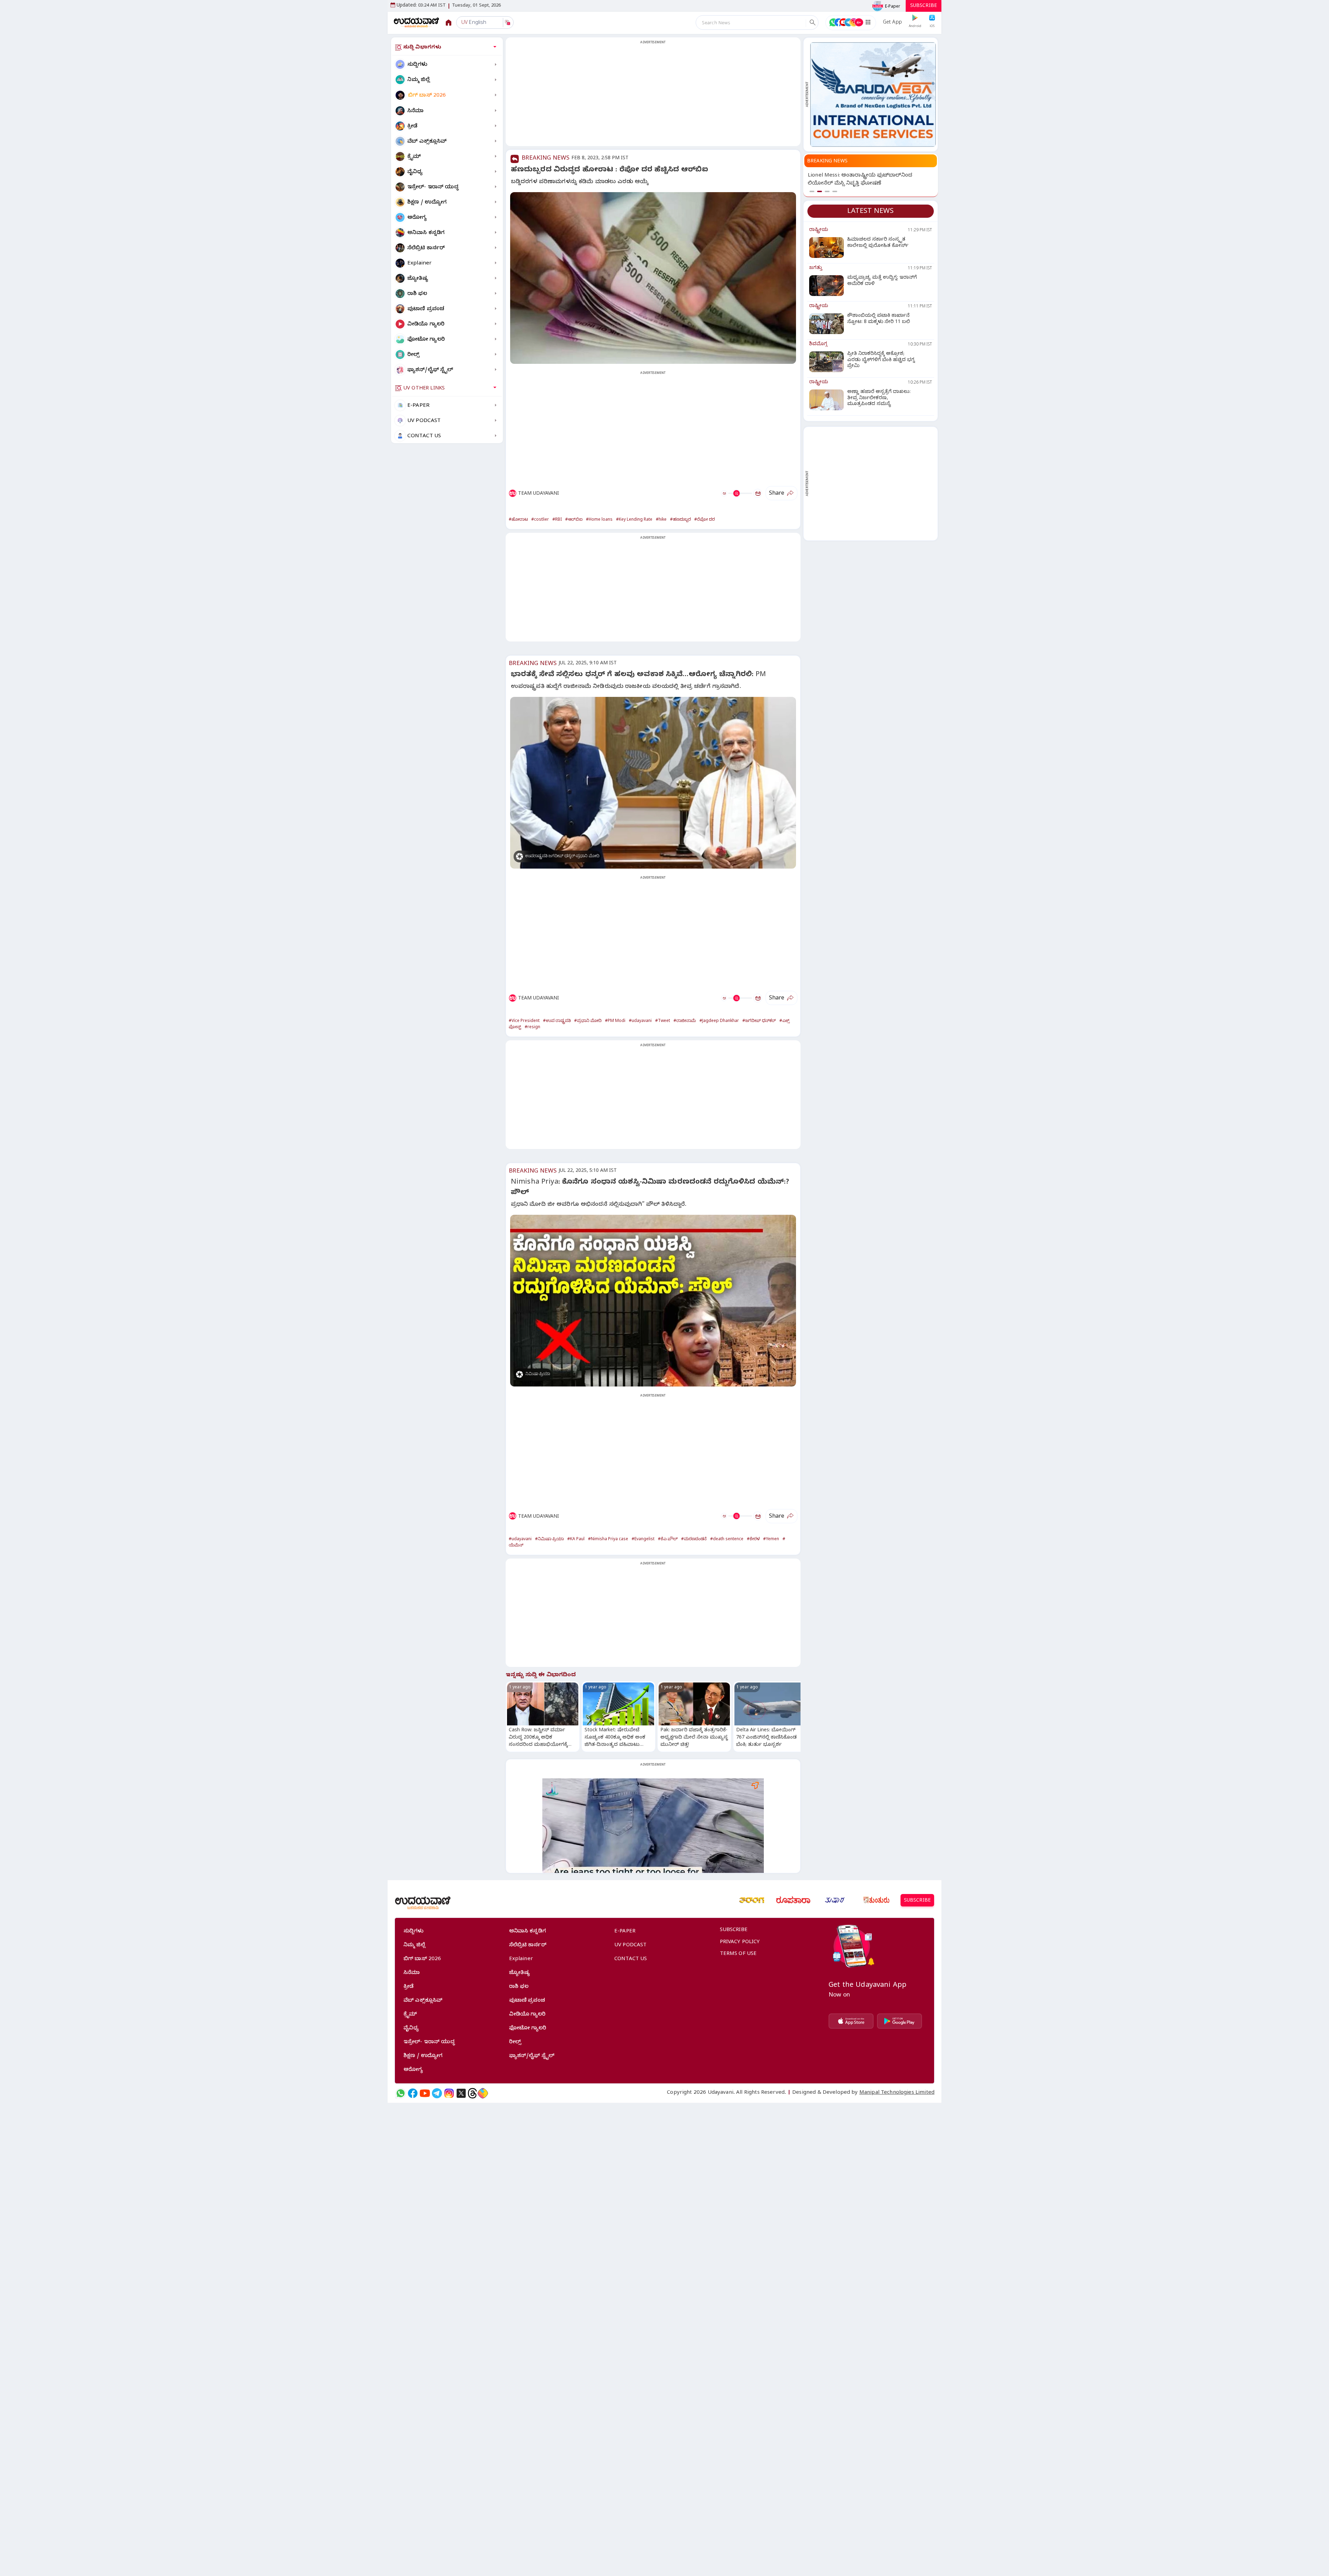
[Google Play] (899, 2021)
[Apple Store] (851, 2021)
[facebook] (413, 2093)
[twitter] (461, 2093)
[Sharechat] (483, 2093)
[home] (417, 22)
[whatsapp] (401, 2093)
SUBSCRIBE (924, 6)
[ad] (873, 95)
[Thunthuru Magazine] (876, 1900)
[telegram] (437, 2093)
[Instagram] (449, 2093)
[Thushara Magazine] (835, 1900)
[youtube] (425, 2093)
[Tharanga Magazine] (752, 1900)
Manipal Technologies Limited (897, 2093)
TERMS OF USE (738, 1954)
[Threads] (472, 2093)
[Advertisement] (653, 96)
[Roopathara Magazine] (793, 1900)
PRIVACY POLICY (740, 1942)
